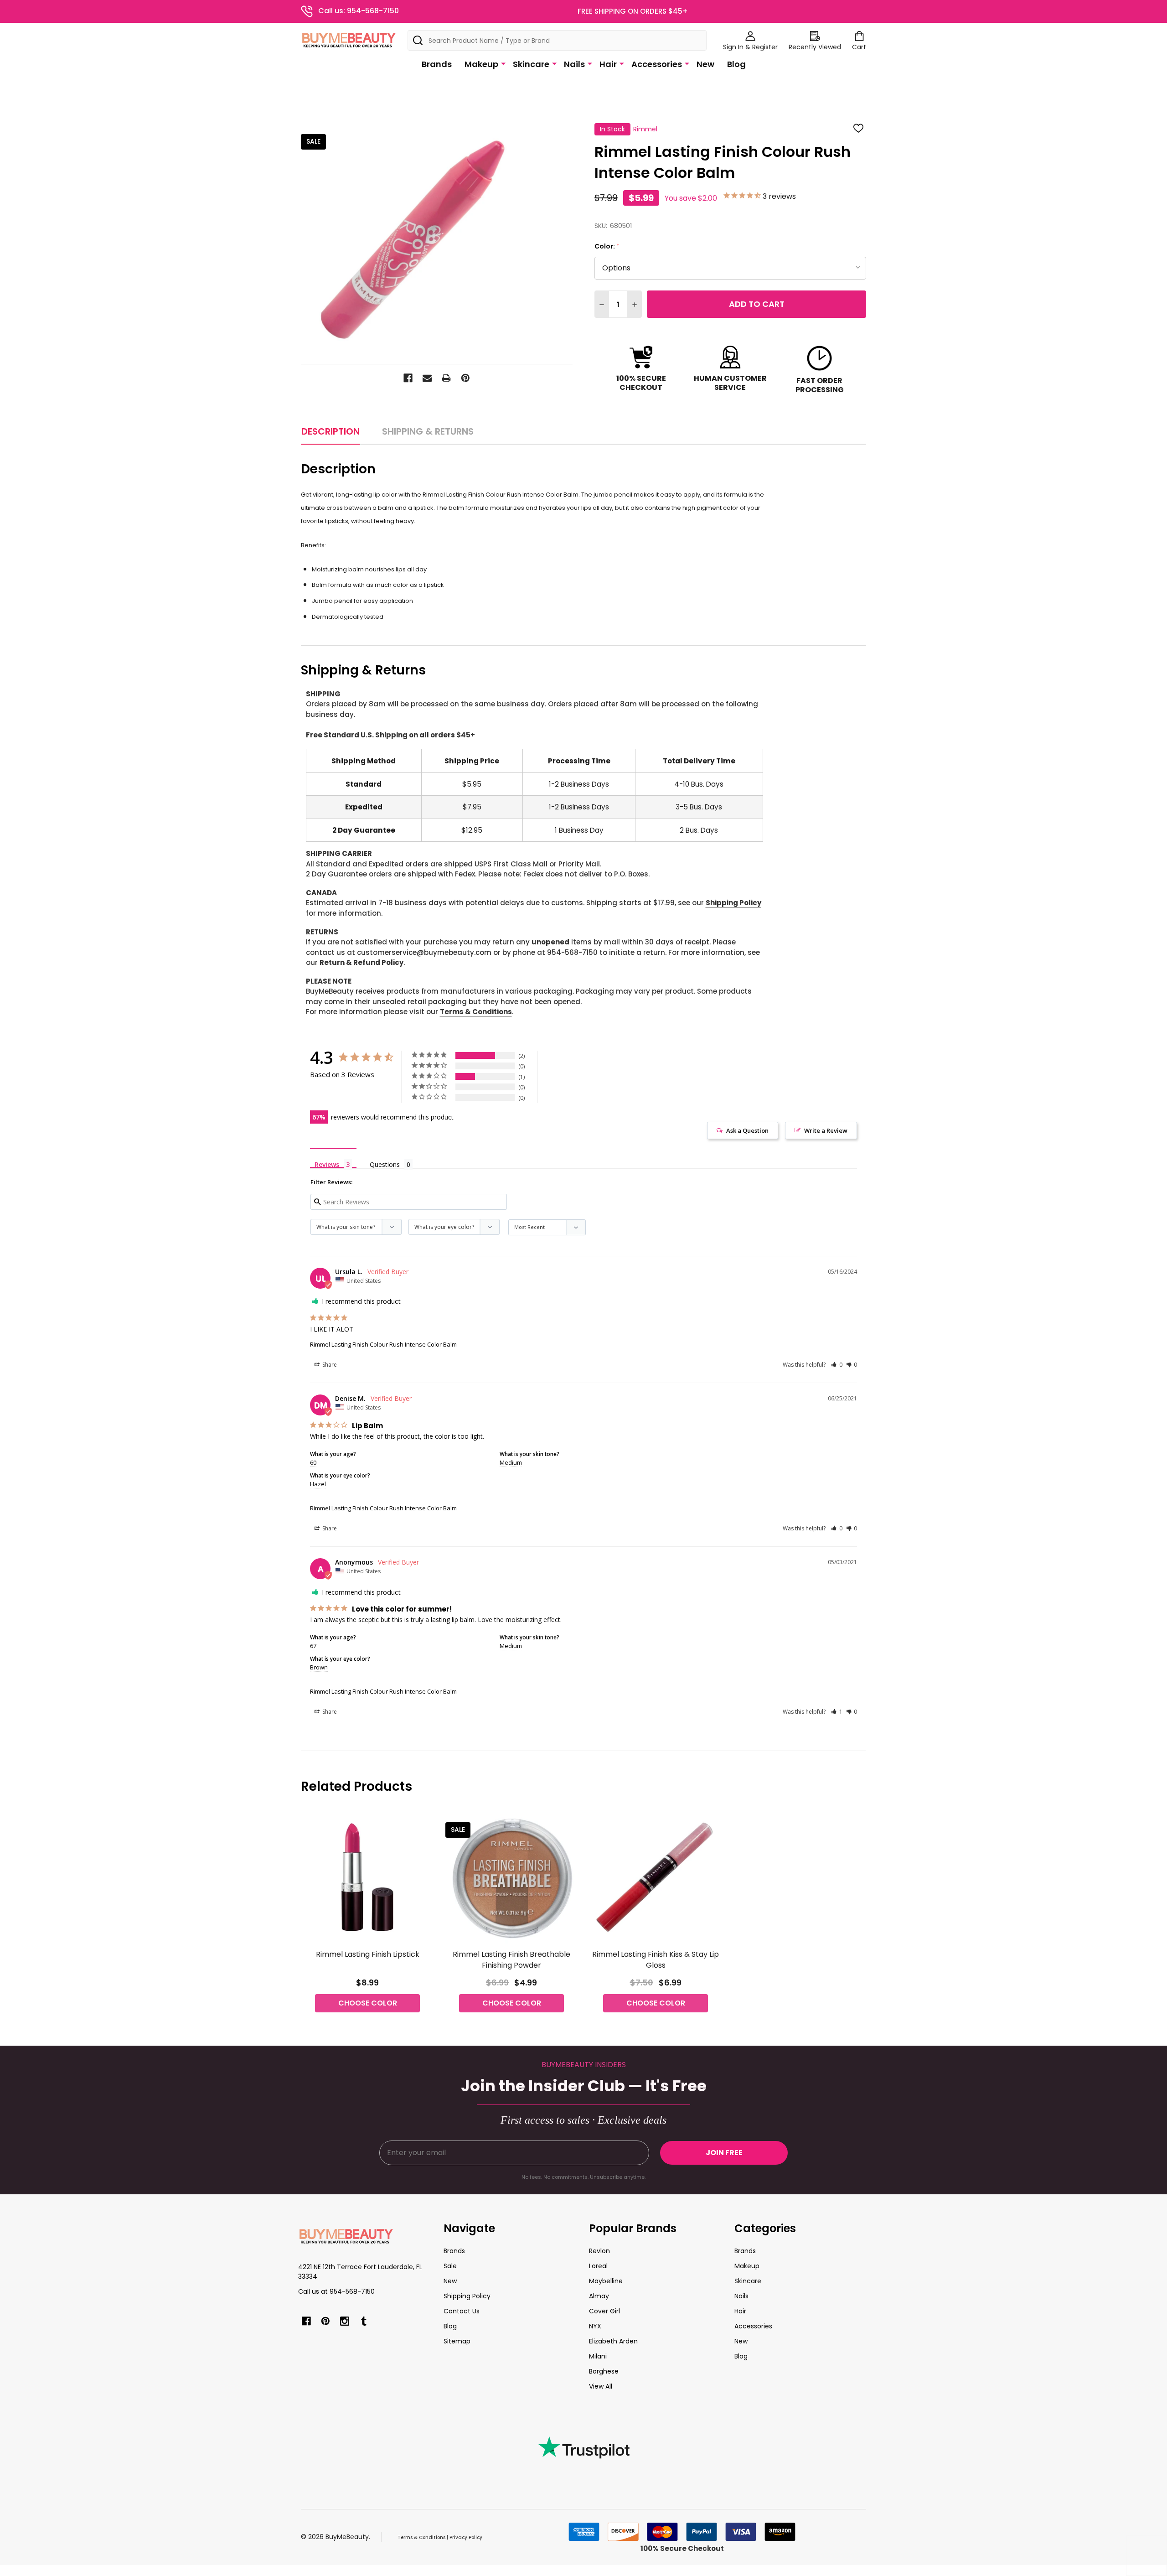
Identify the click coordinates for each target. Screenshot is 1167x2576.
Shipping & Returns (428, 431)
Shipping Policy (733, 903)
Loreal (598, 2266)
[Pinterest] (465, 378)
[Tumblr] (364, 2321)
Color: (607, 246)
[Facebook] (408, 378)
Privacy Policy (466, 2537)
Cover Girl (604, 2311)
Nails (574, 64)
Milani (598, 2356)
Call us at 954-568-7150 (336, 2291)
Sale (450, 2266)
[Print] (446, 378)
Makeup (481, 64)
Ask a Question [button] (747, 1130)
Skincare (531, 64)
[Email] (427, 378)
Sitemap (457, 2341)
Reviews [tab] (327, 1164)
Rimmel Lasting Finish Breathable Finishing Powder (511, 1960)
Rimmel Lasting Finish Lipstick (368, 1954)
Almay (599, 2296)
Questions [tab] (385, 1164)
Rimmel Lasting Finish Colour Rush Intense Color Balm (383, 1344)
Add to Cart (757, 304)
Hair (608, 64)
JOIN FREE (724, 2153)
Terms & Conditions (476, 1012)
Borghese (604, 2371)
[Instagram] (345, 2321)
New (705, 64)
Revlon (599, 2251)
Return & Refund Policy (361, 962)
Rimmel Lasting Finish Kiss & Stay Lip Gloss (656, 1960)
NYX (595, 2326)
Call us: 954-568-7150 (359, 11)
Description (330, 431)
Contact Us (462, 2311)
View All (601, 2386)
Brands (437, 64)
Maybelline (606, 2281)
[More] (503, 63)
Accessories (657, 64)
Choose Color (368, 2003)
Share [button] (329, 1365)
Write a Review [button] (826, 1130)
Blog (736, 64)
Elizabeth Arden (613, 2341)
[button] (837, 1365)
